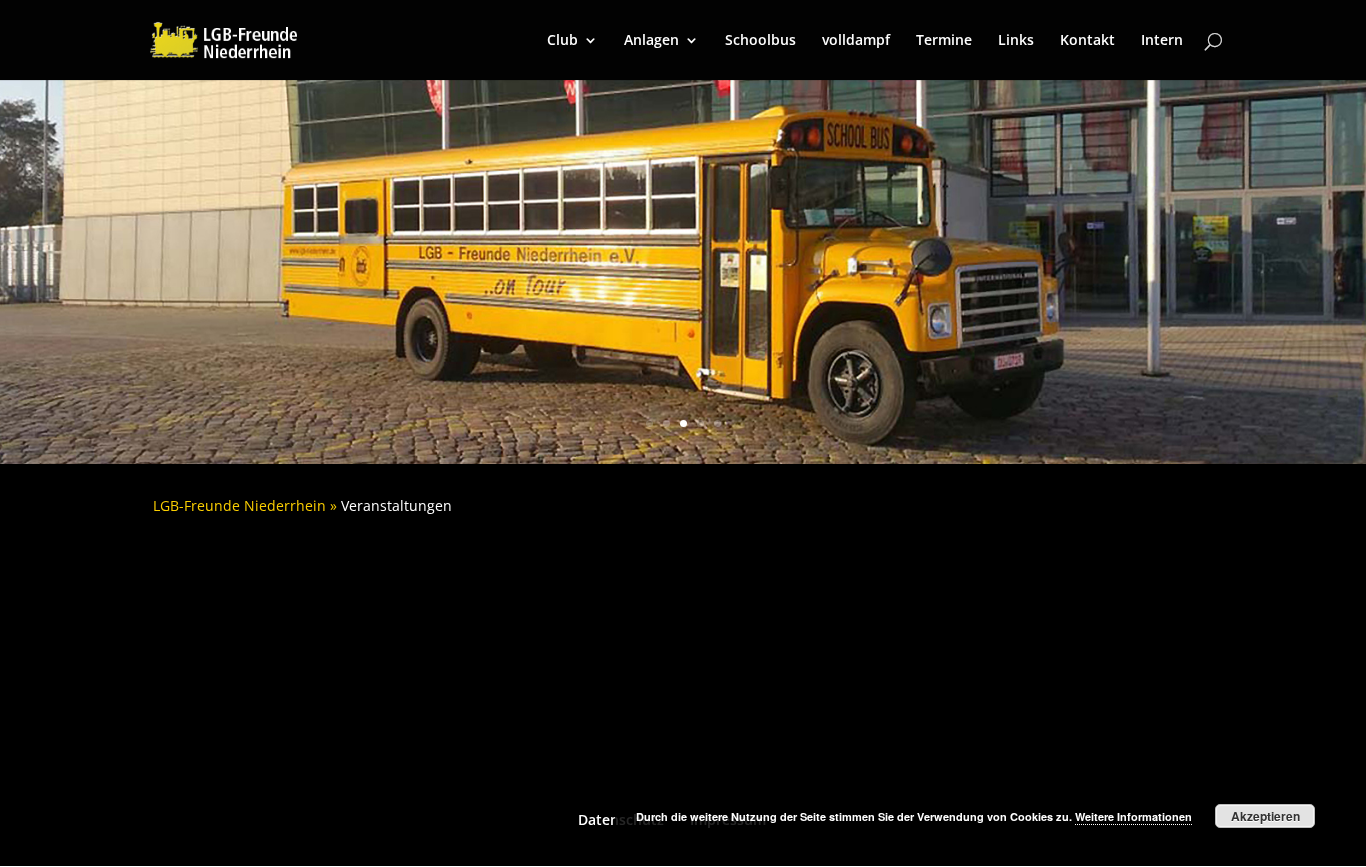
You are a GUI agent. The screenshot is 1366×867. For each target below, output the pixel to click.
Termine (944, 41)
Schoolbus (760, 41)
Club (562, 41)
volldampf (856, 41)
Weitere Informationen (1133, 816)
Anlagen (651, 41)
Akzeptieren (1265, 816)
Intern (1162, 41)
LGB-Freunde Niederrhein (239, 505)
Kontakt (1087, 41)
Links (1016, 41)
